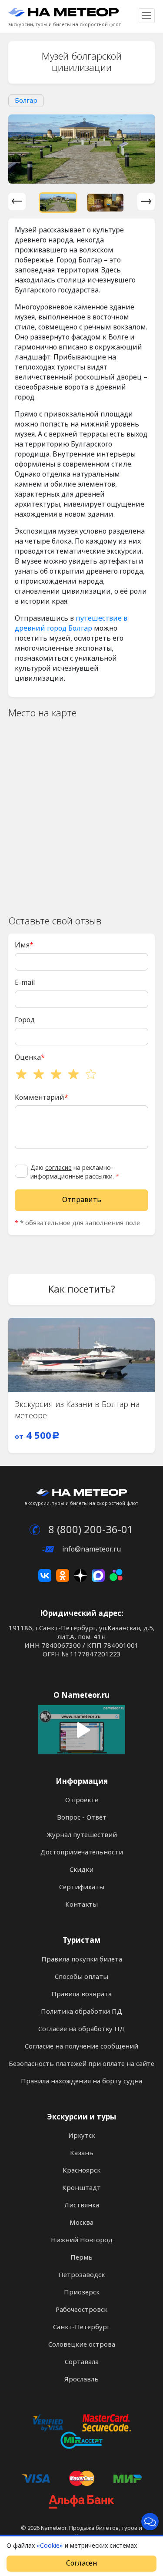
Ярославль (81, 2379)
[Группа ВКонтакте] (45, 1575)
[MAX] (98, 1575)
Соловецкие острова (82, 2344)
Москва (81, 2223)
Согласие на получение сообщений (81, 2046)
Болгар (26, 101)
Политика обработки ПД (81, 2012)
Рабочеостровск (81, 2310)
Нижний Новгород (82, 2240)
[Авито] (116, 1575)
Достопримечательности (82, 1852)
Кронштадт (81, 2188)
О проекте (82, 1800)
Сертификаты (82, 1887)
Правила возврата (81, 1994)
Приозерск (82, 2292)
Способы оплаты (81, 1977)
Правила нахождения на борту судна (81, 2081)
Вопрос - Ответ (82, 1817)
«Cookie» (50, 2546)
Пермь (81, 2257)
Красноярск (81, 2170)
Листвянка (82, 2205)
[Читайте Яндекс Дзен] (80, 1575)
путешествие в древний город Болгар (71, 623)
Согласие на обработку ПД (81, 2029)
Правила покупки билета (82, 1959)
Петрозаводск (81, 2275)
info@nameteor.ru (91, 1549)
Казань (82, 2153)
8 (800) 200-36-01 (90, 1530)
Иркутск (82, 2136)
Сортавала (82, 2362)
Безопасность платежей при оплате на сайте (81, 2064)
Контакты (81, 1904)
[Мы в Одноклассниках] (63, 1575)
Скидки (81, 1870)
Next (146, 202)
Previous (17, 202)
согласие (58, 1168)
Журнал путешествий (82, 1835)
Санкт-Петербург (81, 2327)
